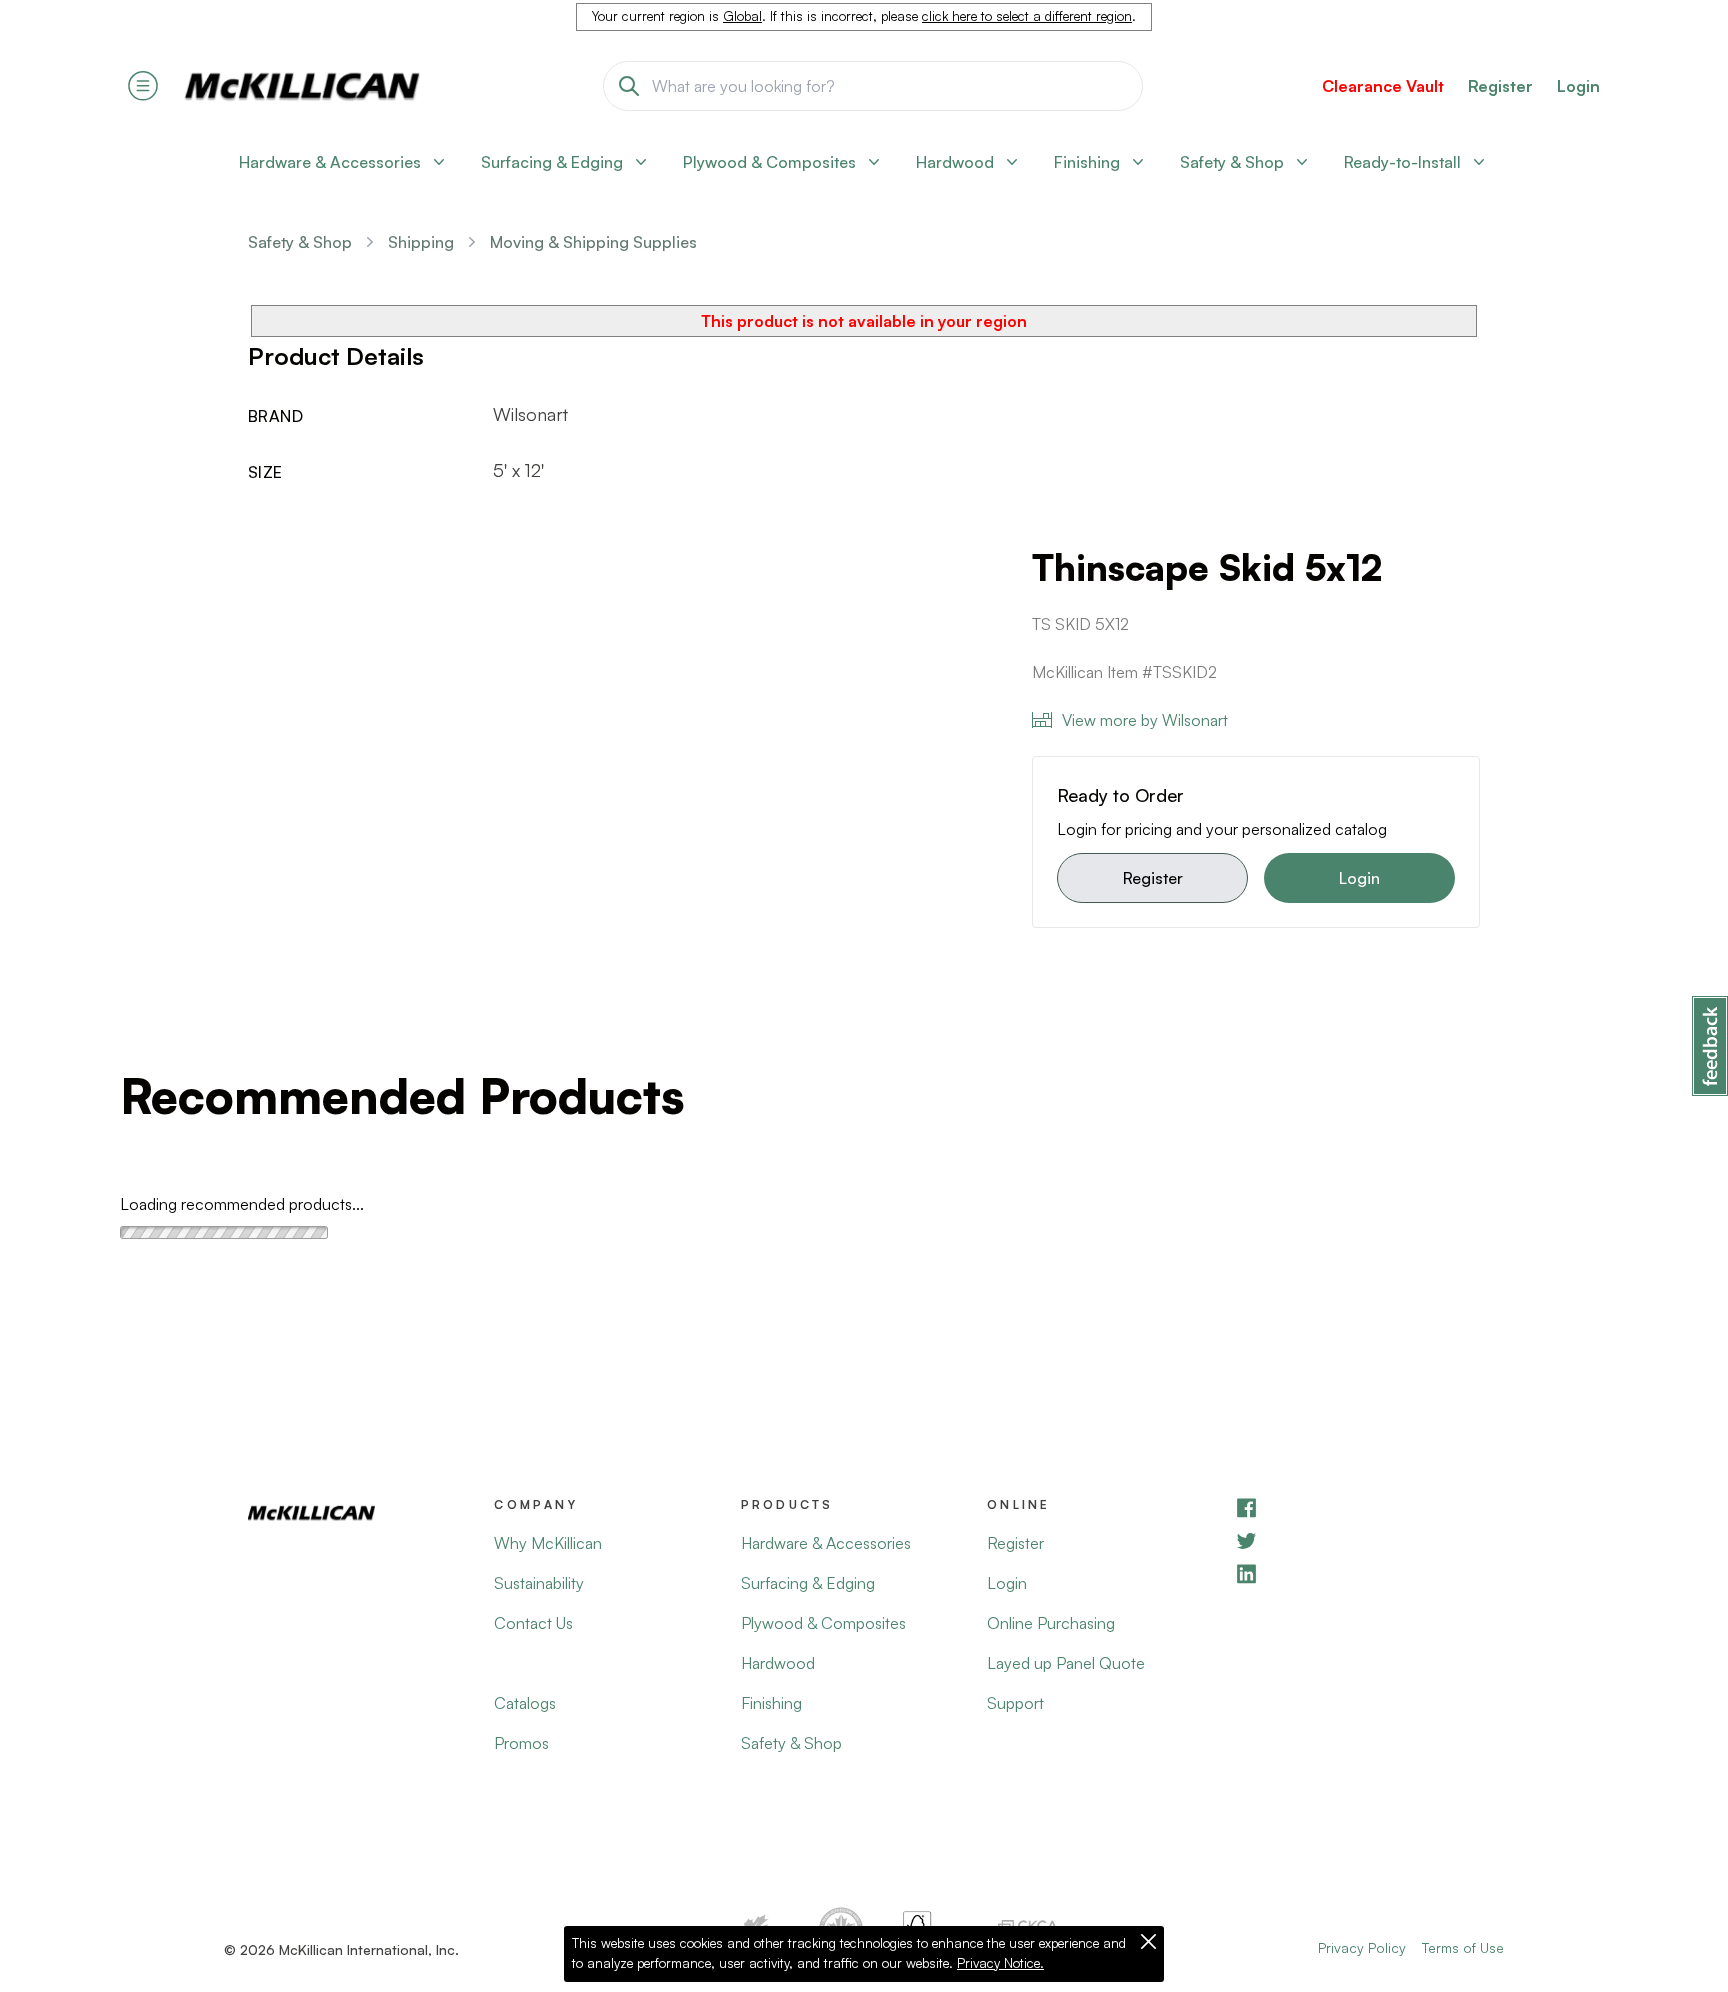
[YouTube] (1357, 1540)
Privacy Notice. (1000, 1963)
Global (742, 16)
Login (1578, 86)
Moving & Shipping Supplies (593, 242)
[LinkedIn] (1357, 1573)
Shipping (421, 242)
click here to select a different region (1027, 16)
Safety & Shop (300, 242)
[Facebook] (1357, 1507)
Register (1153, 878)
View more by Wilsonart (1145, 720)
